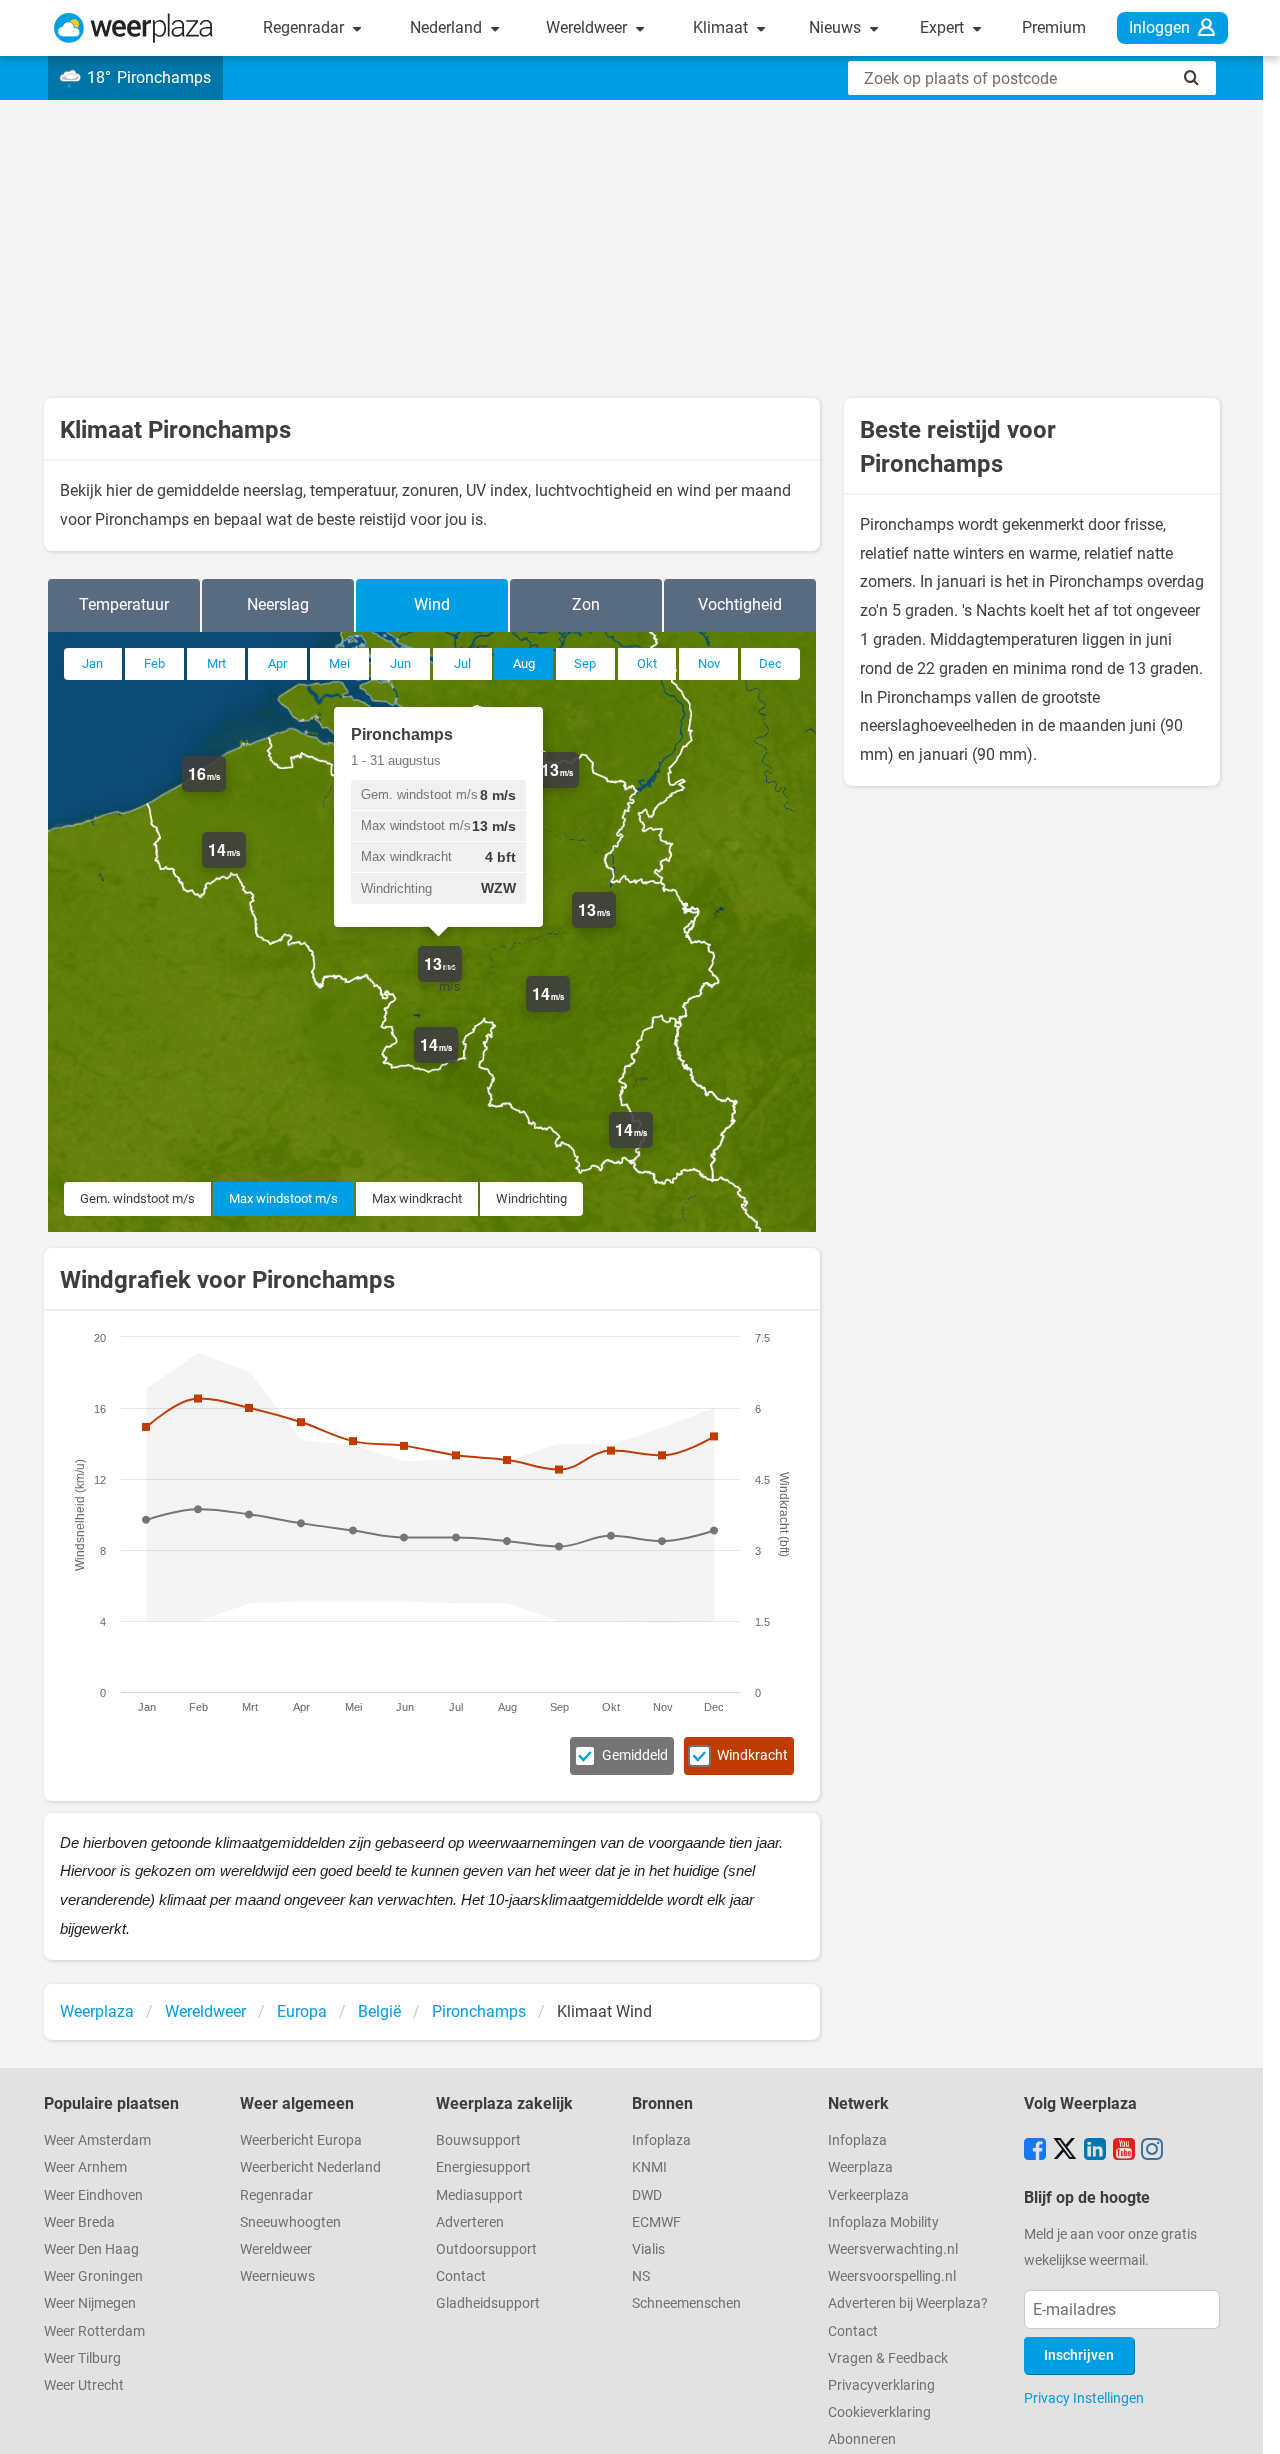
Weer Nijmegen (90, 2303)
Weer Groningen (93, 2276)
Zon (586, 604)
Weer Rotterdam (94, 2331)
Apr (277, 663)
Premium (1054, 27)
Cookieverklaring (879, 2412)
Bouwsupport (478, 2140)
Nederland (448, 27)
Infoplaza (661, 2140)
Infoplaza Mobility (883, 2222)
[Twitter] (1065, 2151)
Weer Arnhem (85, 2167)
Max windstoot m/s (283, 1198)
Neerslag (278, 604)
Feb (154, 663)
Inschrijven (1079, 2355)
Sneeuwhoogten (290, 2222)
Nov (709, 663)
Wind (432, 604)
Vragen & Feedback (888, 2358)
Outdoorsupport (486, 2249)
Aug (524, 663)
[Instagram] (1152, 2151)
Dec (770, 663)
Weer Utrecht (84, 2385)
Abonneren (862, 2439)
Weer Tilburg (82, 2358)
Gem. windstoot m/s (137, 1198)
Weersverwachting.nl (893, 2249)
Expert (944, 27)
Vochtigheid (740, 604)
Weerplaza (860, 2167)
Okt (647, 663)
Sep (585, 663)
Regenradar (305, 27)
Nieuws (837, 27)
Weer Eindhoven (93, 2195)
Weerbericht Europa (301, 2140)
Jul (462, 663)
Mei (339, 663)
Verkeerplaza (868, 2195)
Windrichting (531, 1198)
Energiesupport (483, 2167)
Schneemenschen (686, 2303)
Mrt (216, 663)
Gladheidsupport (488, 2303)
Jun (400, 663)
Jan (92, 663)
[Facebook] (1035, 2151)
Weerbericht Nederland (310, 2167)
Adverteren (470, 2222)
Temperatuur (124, 604)
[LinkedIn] (1095, 2151)
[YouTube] (1124, 2151)
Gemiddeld (635, 1755)
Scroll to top (1248, 2422)
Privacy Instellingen (1084, 2398)
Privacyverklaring (881, 2385)
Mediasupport (479, 2195)
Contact (461, 2276)
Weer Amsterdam (97, 2140)
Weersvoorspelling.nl (892, 2276)
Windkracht (752, 1755)
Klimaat (722, 27)
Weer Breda (79, 2222)
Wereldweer (588, 27)
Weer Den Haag (91, 2249)
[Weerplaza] (133, 28)
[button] (226, 792)
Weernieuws (277, 2276)
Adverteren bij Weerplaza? (908, 2303)
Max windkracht (417, 1198)
